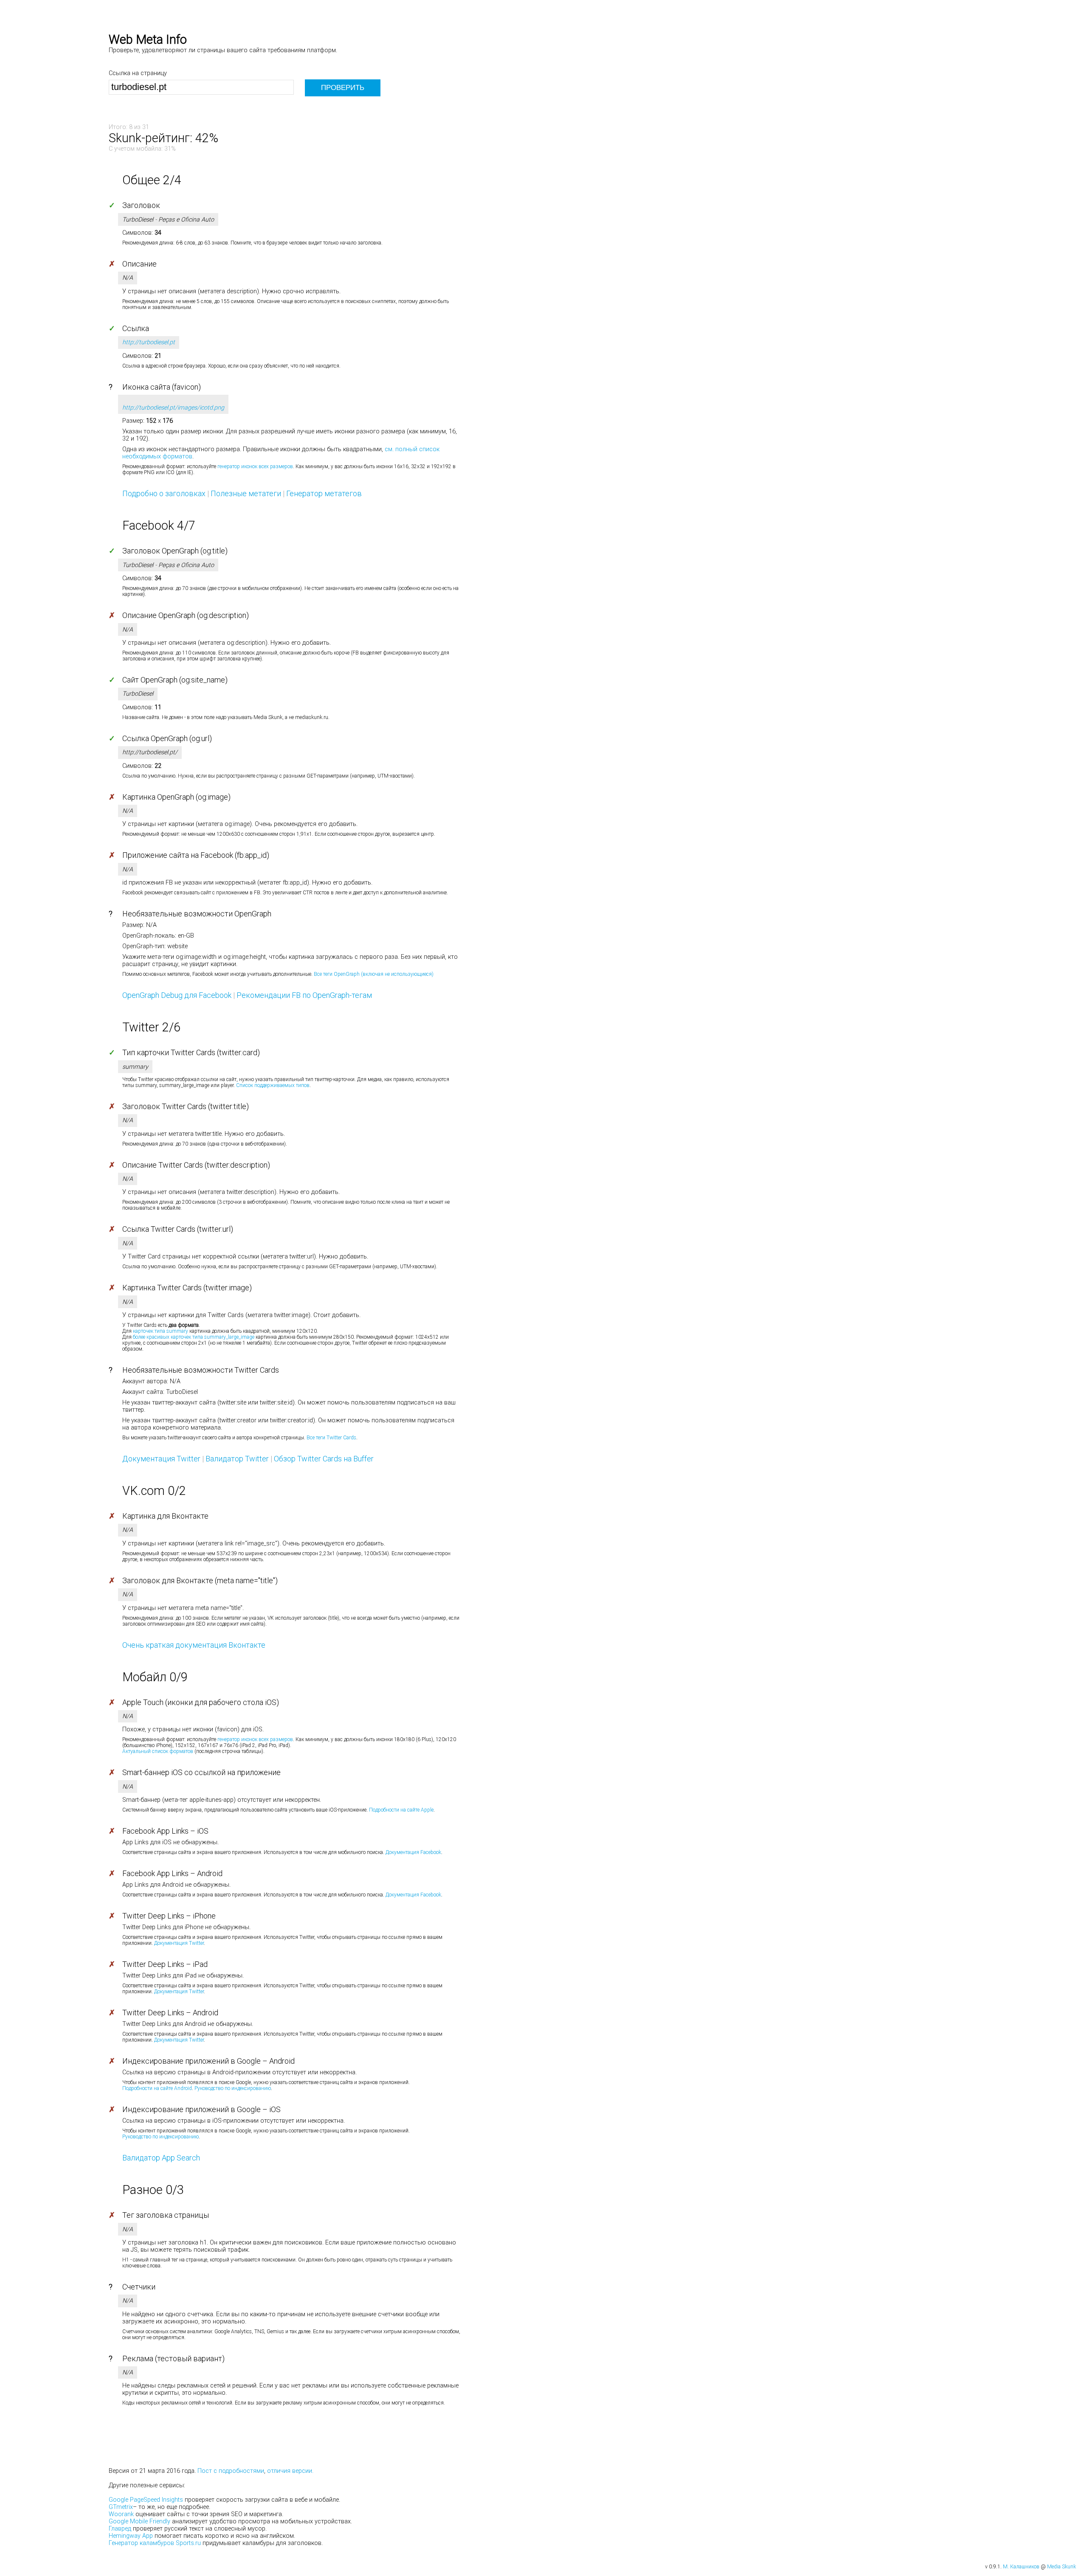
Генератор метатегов (324, 493)
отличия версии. (290, 2471)
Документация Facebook (413, 1852)
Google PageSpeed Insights (146, 2500)
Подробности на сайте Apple (401, 1810)
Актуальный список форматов (158, 1751)
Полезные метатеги (246, 493)
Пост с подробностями (231, 2471)
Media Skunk (1062, 2567)
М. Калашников (1021, 2567)
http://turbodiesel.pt (149, 342)
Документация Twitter (161, 1459)
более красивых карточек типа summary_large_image (194, 1337)
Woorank (121, 2514)
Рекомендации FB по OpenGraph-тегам (304, 995)
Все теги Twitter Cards (331, 1438)
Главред (120, 2529)
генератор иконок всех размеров (255, 466)
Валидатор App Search (161, 2158)
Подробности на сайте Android (157, 2088)
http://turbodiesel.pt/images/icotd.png (173, 408)
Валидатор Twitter (237, 1459)
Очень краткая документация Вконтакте (194, 1645)
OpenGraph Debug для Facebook (177, 995)
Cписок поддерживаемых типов (273, 1085)
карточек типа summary (161, 1331)
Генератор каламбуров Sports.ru (155, 2543)
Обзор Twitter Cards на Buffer (324, 1459)
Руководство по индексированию (233, 2088)
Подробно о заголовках (164, 493)
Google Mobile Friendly (139, 2521)
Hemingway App (131, 2536)
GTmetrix (121, 2507)
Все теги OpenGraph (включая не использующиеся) (374, 974)
